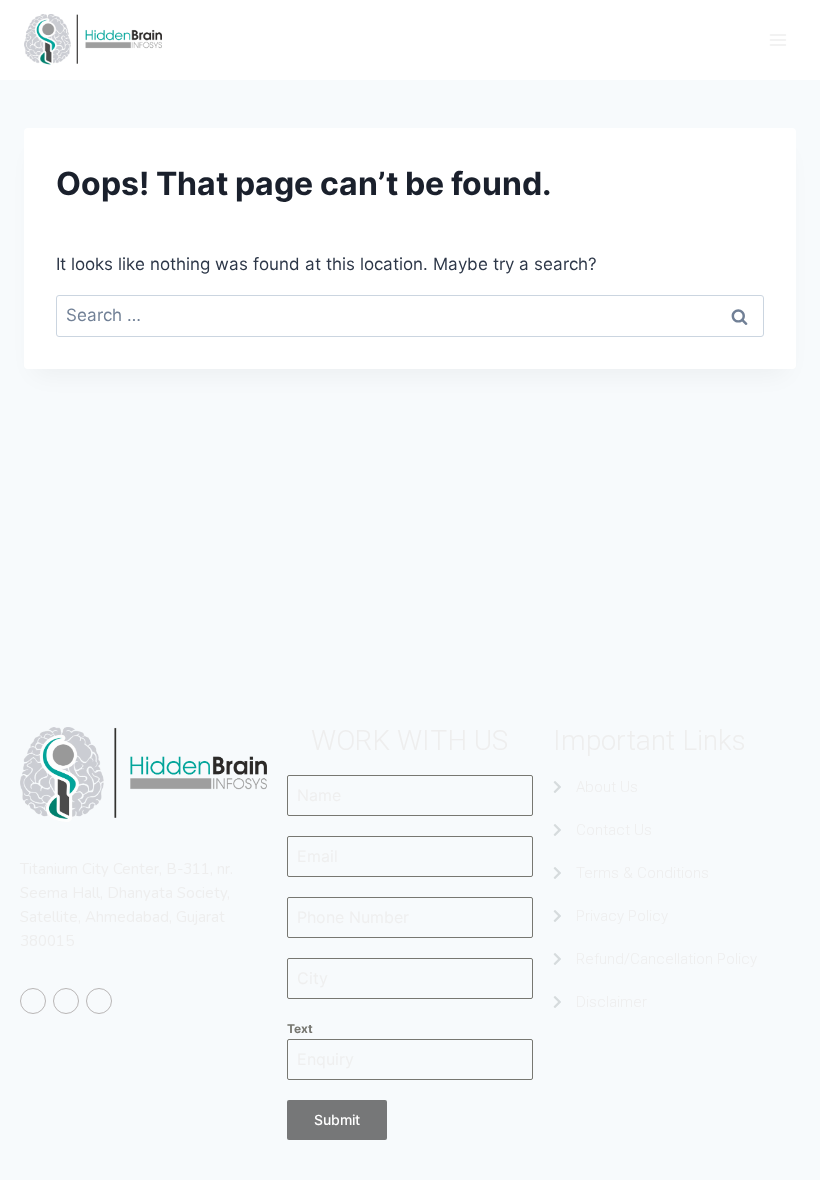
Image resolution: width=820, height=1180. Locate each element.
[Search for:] (410, 315)
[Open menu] (777, 39)
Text (300, 1028)
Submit (337, 1119)
